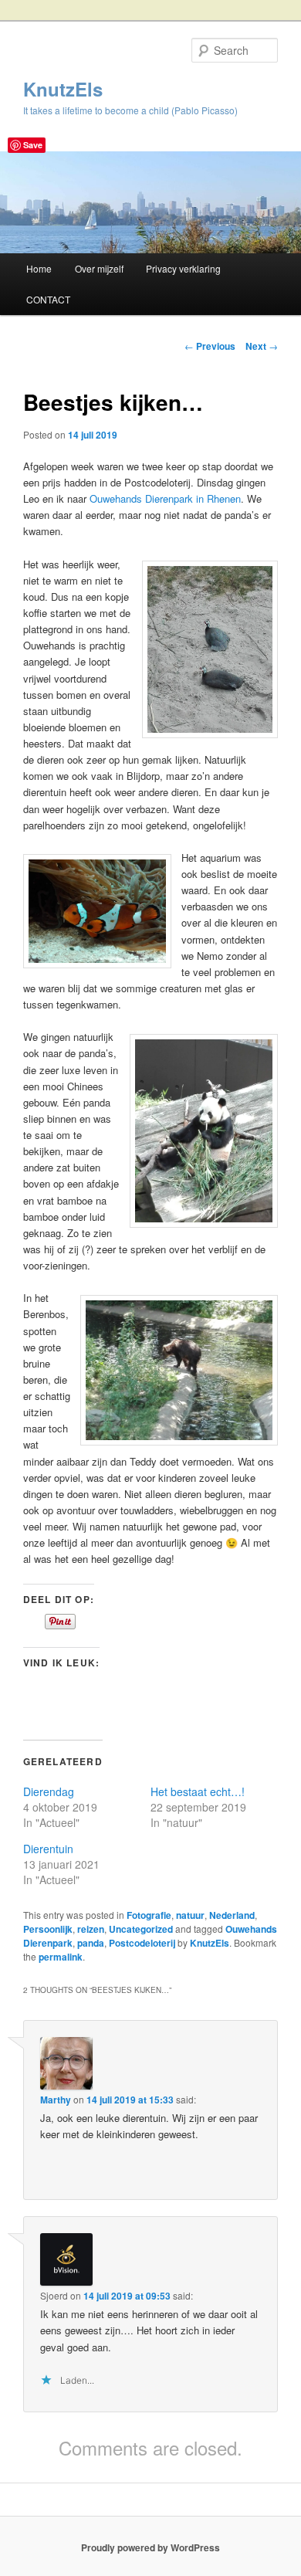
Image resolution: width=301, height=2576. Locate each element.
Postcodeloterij (142, 1943)
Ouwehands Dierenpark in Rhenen (165, 498)
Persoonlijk (48, 1929)
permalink (61, 1957)
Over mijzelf (99, 268)
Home (39, 268)
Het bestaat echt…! (198, 1791)
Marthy (56, 2100)
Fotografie (149, 1915)
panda (91, 1943)
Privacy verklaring (183, 268)
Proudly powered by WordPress (150, 2547)
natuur (190, 1915)
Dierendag (49, 1791)
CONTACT (48, 299)
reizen (91, 1929)
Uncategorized (141, 1929)
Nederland (232, 1915)
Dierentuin (48, 1849)
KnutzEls (63, 89)
